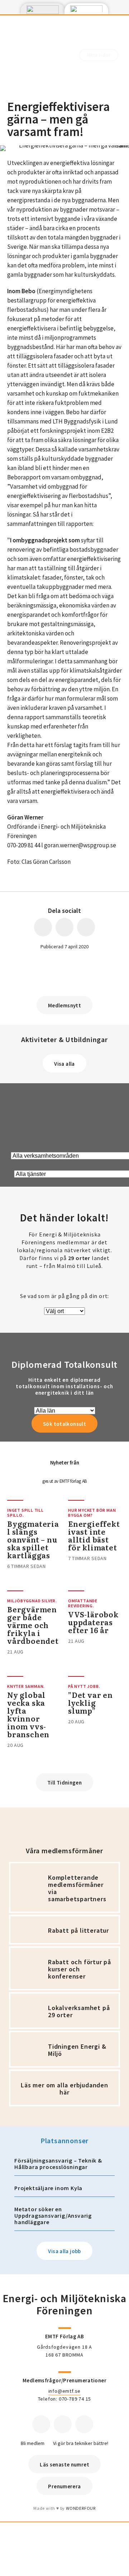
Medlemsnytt (64, 1005)
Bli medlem (33, 2443)
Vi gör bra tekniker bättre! (81, 2443)
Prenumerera (64, 2486)
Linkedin (63, 2424)
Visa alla (64, 1064)
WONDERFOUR (81, 2508)
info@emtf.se (65, 2391)
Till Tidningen (64, 1783)
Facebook (41, 2424)
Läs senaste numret (64, 2464)
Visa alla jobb (64, 2251)
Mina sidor (99, 55)
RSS (84, 2424)
